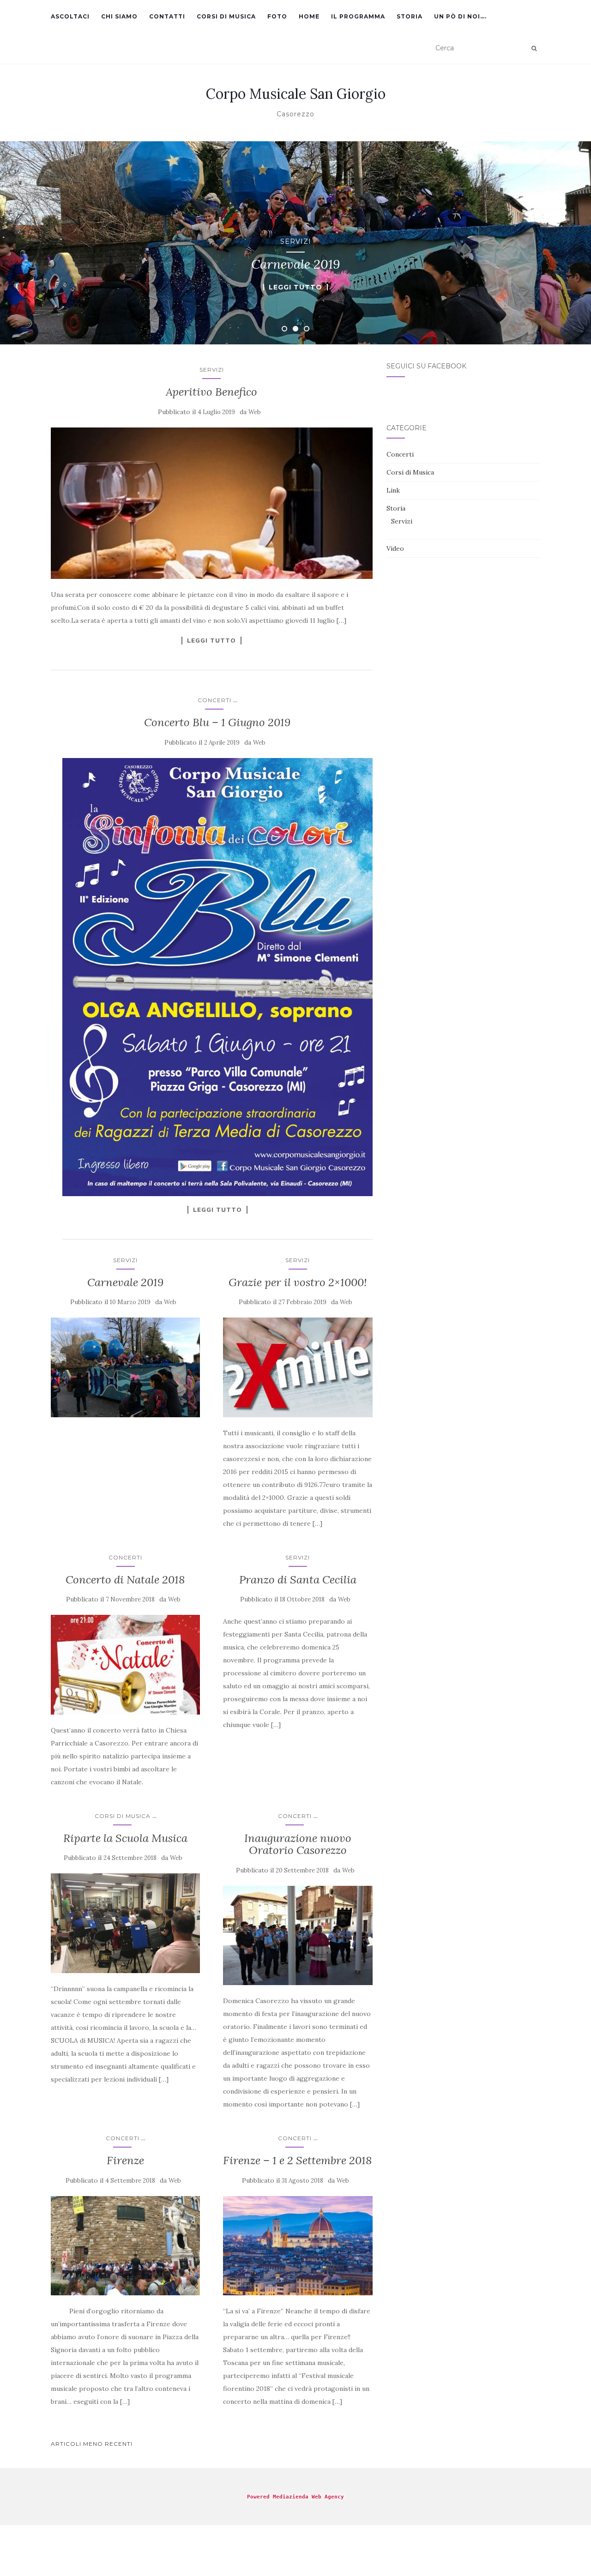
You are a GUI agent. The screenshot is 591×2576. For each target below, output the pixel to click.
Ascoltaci (70, 16)
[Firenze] (125, 2246)
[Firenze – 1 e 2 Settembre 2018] (298, 2246)
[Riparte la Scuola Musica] (125, 1923)
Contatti (167, 16)
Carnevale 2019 (125, 1282)
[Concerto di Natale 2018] (125, 1665)
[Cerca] (534, 48)
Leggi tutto (295, 287)
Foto (277, 16)
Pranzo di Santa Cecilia (298, 1580)
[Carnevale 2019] (125, 1367)
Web (255, 412)
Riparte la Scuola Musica (125, 1838)
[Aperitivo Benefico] (212, 503)
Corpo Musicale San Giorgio (296, 94)
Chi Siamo (119, 16)
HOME (309, 16)
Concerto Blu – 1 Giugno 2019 (217, 722)
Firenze (125, 2160)
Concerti (214, 700)
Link (393, 490)
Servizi (296, 241)
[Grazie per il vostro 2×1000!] (298, 1367)
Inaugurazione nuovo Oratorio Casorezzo (298, 1844)
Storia (410, 16)
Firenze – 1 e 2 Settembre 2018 (298, 2160)
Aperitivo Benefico (211, 392)
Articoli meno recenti (92, 2444)
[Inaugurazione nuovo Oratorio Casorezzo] (298, 1936)
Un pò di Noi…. (460, 16)
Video (395, 548)
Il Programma (358, 16)
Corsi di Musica (226, 16)
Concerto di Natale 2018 (125, 1580)
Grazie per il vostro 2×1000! (298, 1282)
